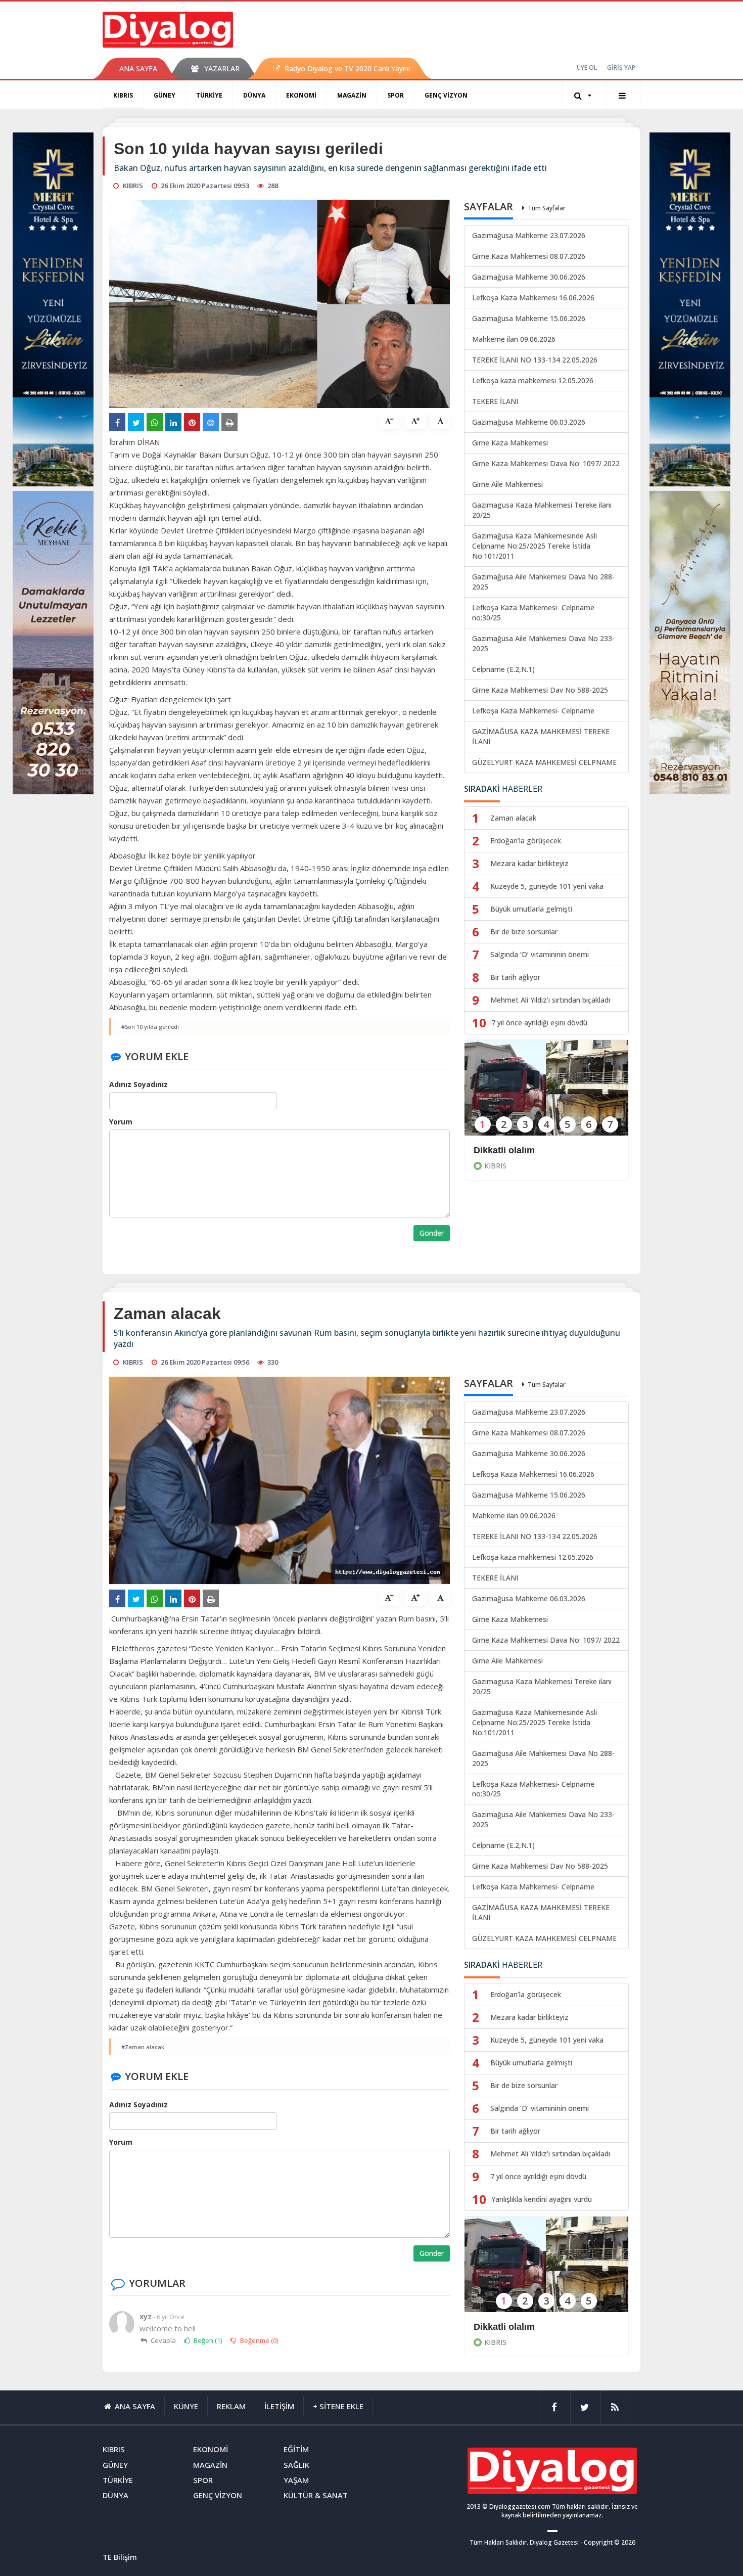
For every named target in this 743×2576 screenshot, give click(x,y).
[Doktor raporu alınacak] (546, 2271)
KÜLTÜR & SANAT (316, 2495)
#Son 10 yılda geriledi (150, 1027)
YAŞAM (296, 2480)
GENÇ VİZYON (446, 95)
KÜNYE (186, 2406)
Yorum (121, 1122)
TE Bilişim (120, 2557)
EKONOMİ (301, 95)
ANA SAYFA (138, 69)
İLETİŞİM (279, 2406)
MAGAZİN (352, 95)
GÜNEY (165, 95)
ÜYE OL (587, 67)
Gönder (432, 1233)
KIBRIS (123, 95)
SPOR (396, 95)
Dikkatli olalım (504, 1150)
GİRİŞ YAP (621, 67)
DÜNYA (254, 95)
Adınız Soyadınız (138, 1084)
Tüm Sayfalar (547, 208)
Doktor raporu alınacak (523, 2327)
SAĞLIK (296, 2465)
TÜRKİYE (209, 95)
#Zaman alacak (143, 2047)
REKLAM (231, 2406)
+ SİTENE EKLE (338, 2406)
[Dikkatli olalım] (546, 1094)
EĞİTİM (296, 2449)
